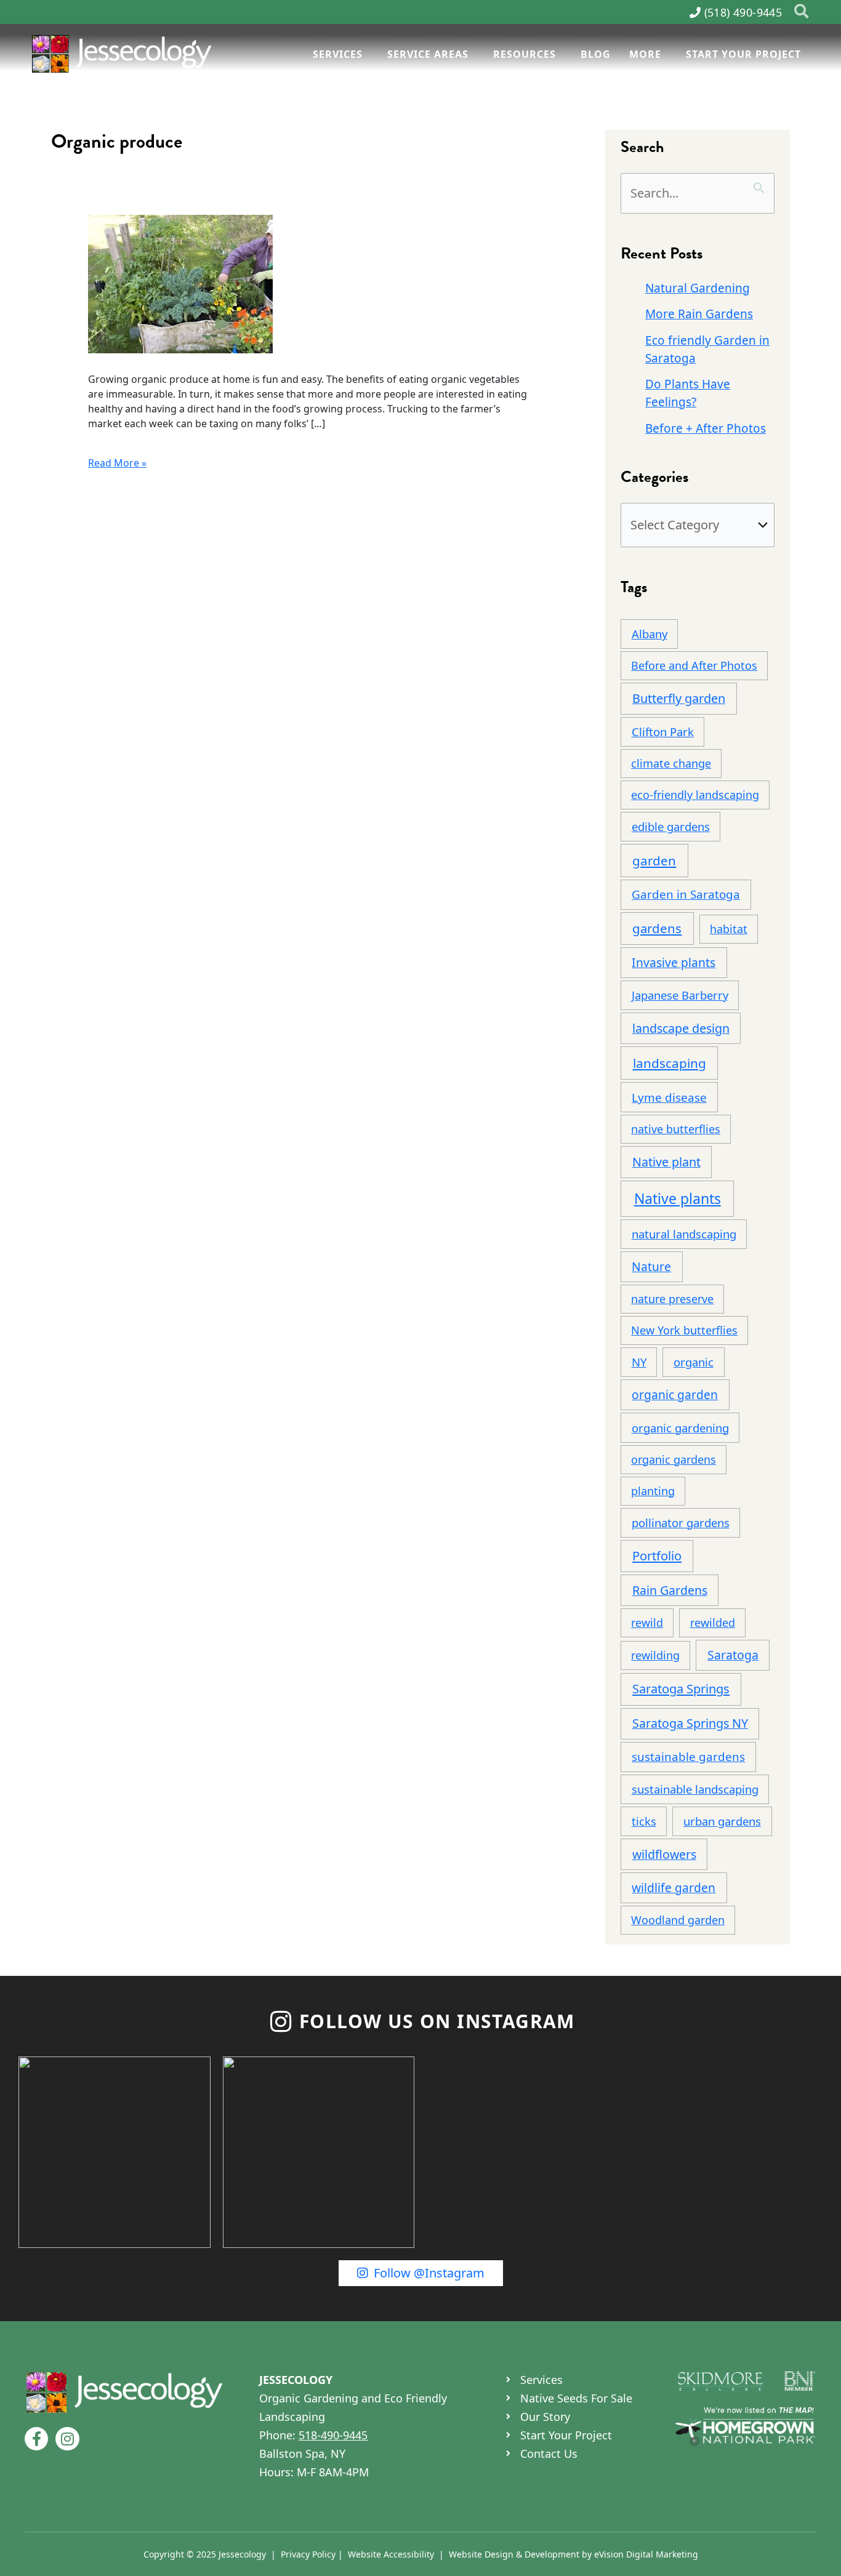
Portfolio (657, 1556)
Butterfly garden (679, 698)
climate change (671, 763)
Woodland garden (678, 1920)
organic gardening (680, 1428)
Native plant (666, 1162)
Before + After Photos (706, 428)
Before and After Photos (694, 665)
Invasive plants (674, 962)
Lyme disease (669, 1097)
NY (639, 1362)
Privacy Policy (308, 2554)
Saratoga (733, 1655)
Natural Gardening (698, 288)
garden (654, 861)
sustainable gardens (688, 1757)
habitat (729, 929)
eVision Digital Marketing (646, 2554)
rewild (647, 1623)
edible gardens (671, 826)
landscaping (670, 1063)
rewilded (713, 1623)
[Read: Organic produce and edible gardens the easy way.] (180, 283)
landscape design (681, 1028)
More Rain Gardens (699, 314)
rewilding (655, 1655)
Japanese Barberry (680, 995)
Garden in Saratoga (686, 894)
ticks (644, 1821)
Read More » (117, 463)
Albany (650, 634)
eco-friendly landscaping (695, 795)
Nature (651, 1266)
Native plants (678, 1198)
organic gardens (674, 1459)
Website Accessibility (391, 2554)
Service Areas (428, 54)
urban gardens (722, 1821)
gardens (657, 928)
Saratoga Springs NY (690, 1723)
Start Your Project (743, 54)
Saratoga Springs (681, 1689)
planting (653, 1491)
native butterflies (676, 1129)
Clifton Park (663, 732)
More (645, 54)
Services (338, 54)
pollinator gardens (681, 1523)
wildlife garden (674, 1888)
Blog (596, 54)
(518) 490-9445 (743, 12)
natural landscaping (684, 1234)
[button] (802, 12)
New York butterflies (684, 1330)
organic (694, 1362)
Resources (525, 54)
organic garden (675, 1394)
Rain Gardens (670, 1590)
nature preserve (672, 1299)
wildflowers (664, 1854)
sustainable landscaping (695, 1789)
